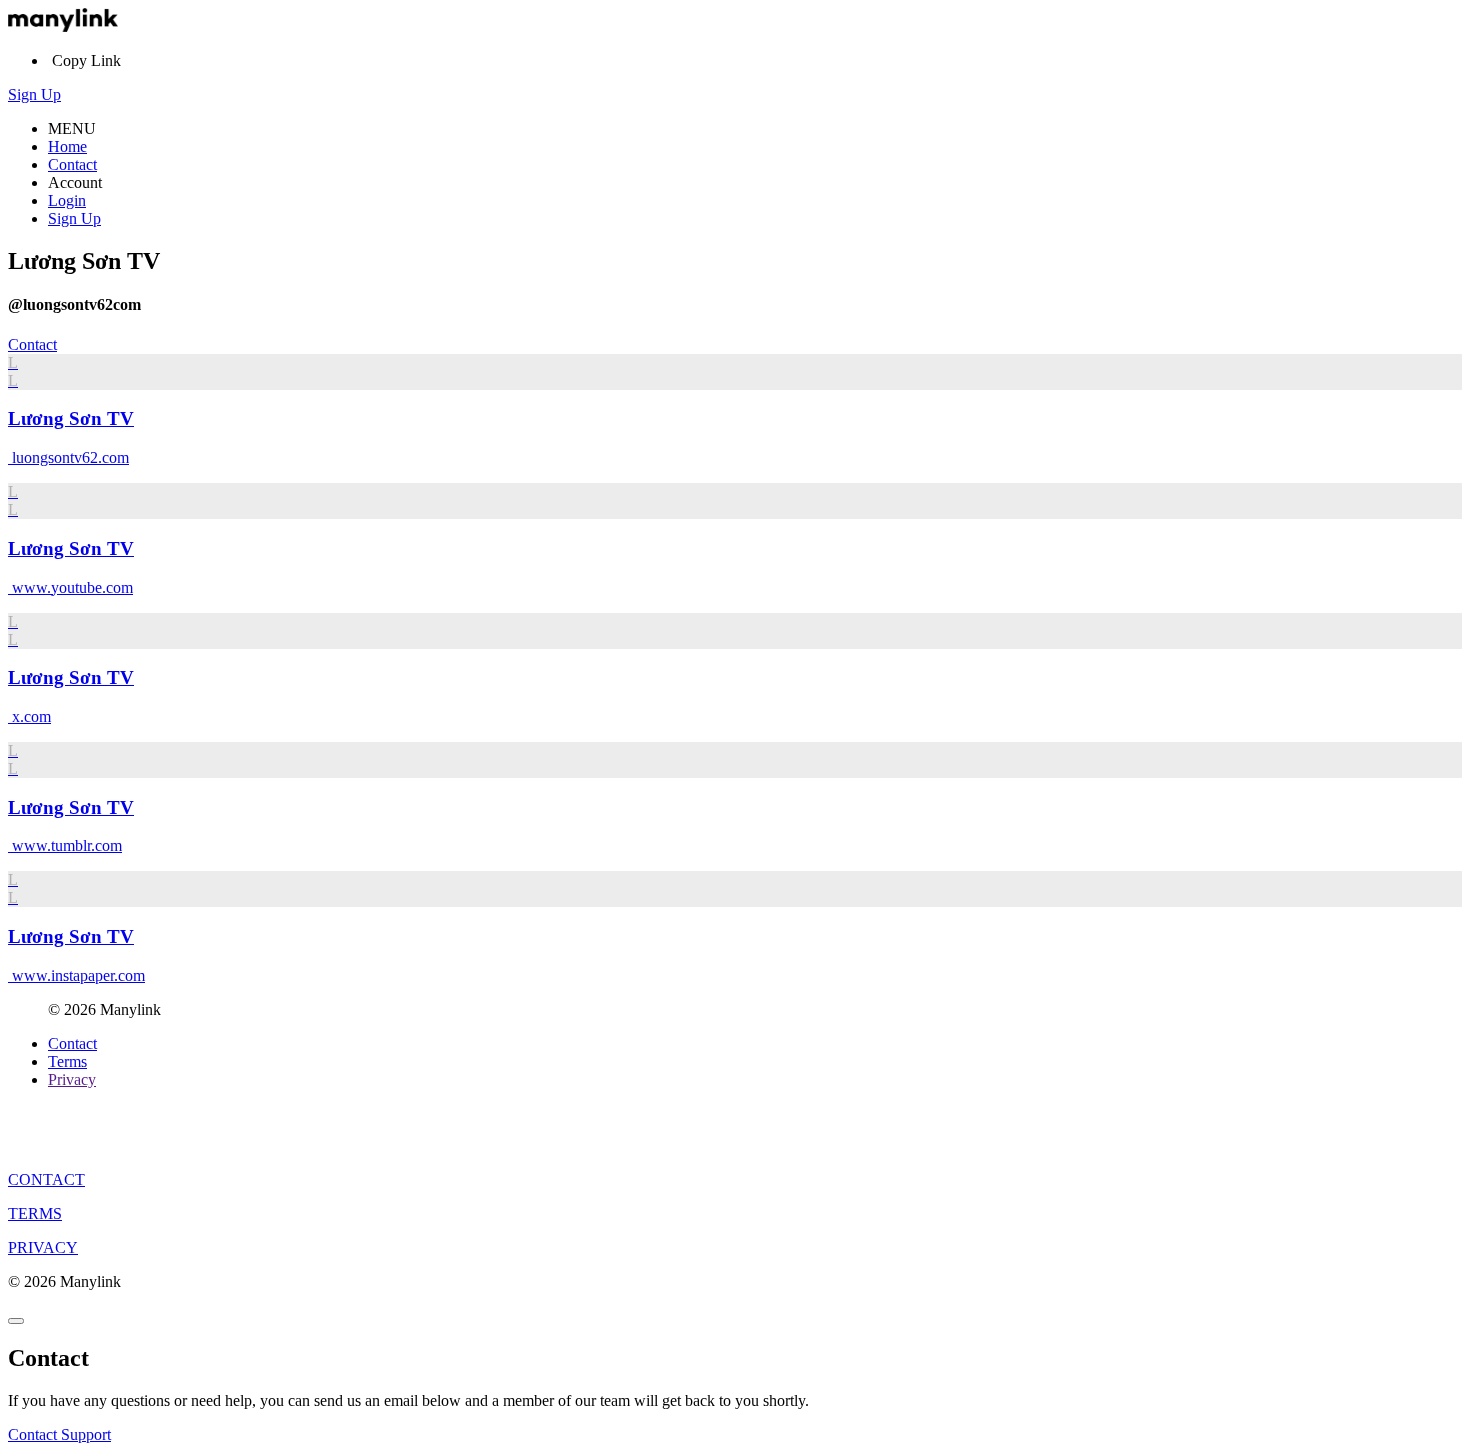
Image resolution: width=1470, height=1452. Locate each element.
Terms (67, 1061)
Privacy (72, 1079)
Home (67, 146)
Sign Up (34, 94)
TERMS (35, 1213)
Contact (72, 164)
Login (67, 200)
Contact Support (59, 1434)
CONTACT (46, 1179)
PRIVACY (43, 1247)
